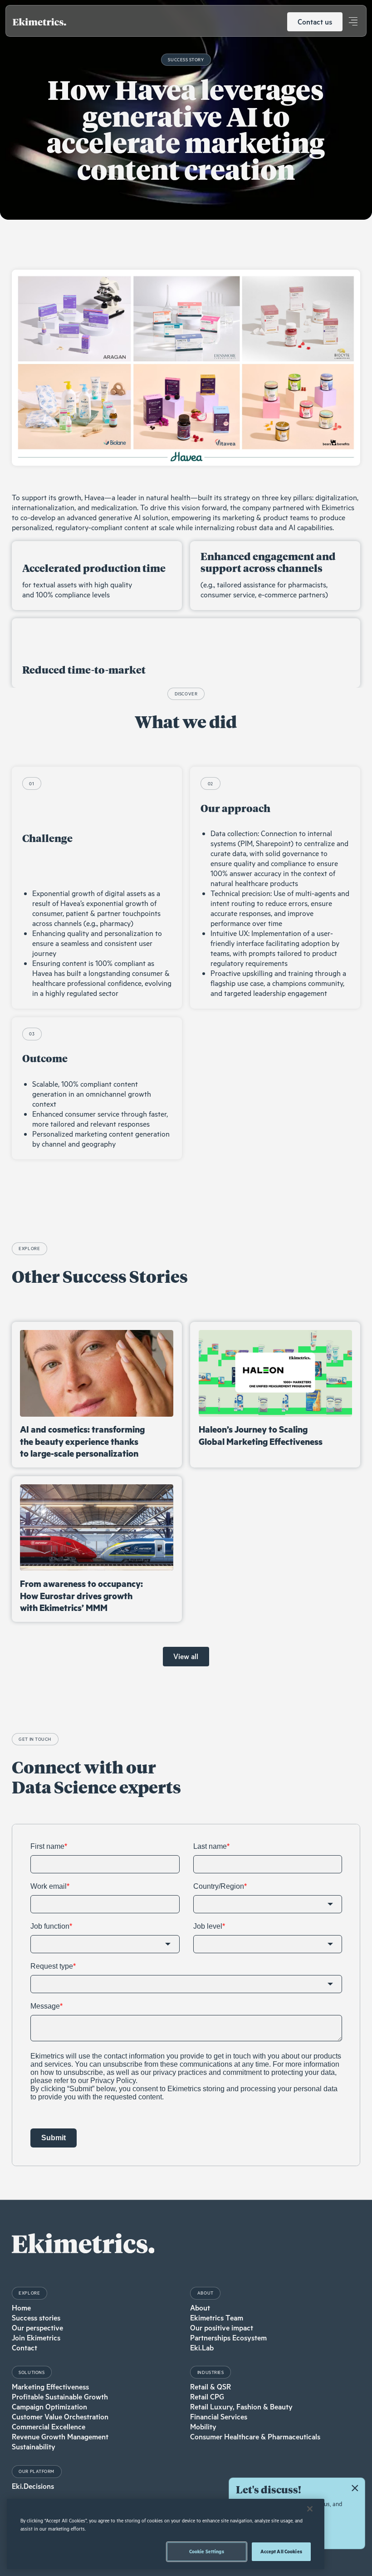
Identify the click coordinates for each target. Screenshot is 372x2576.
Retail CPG (207, 2397)
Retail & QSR (210, 2387)
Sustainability (34, 2447)
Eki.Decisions (33, 2486)
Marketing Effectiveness (50, 2387)
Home (21, 2308)
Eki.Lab (202, 2348)
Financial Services (219, 2417)
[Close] (310, 2509)
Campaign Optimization (49, 2407)
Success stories (36, 2318)
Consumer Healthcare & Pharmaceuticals (255, 2437)
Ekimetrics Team (217, 2318)
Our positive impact (222, 2328)
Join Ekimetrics (36, 2338)
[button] (353, 22)
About (200, 2308)
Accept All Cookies (281, 2551)
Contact (24, 2348)
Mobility (203, 2427)
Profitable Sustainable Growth (60, 2397)
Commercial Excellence (49, 2427)
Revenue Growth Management (60, 2437)
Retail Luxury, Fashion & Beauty (241, 2407)
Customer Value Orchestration (60, 2417)
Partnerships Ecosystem (228, 2338)
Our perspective (37, 2328)
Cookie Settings (207, 2551)
